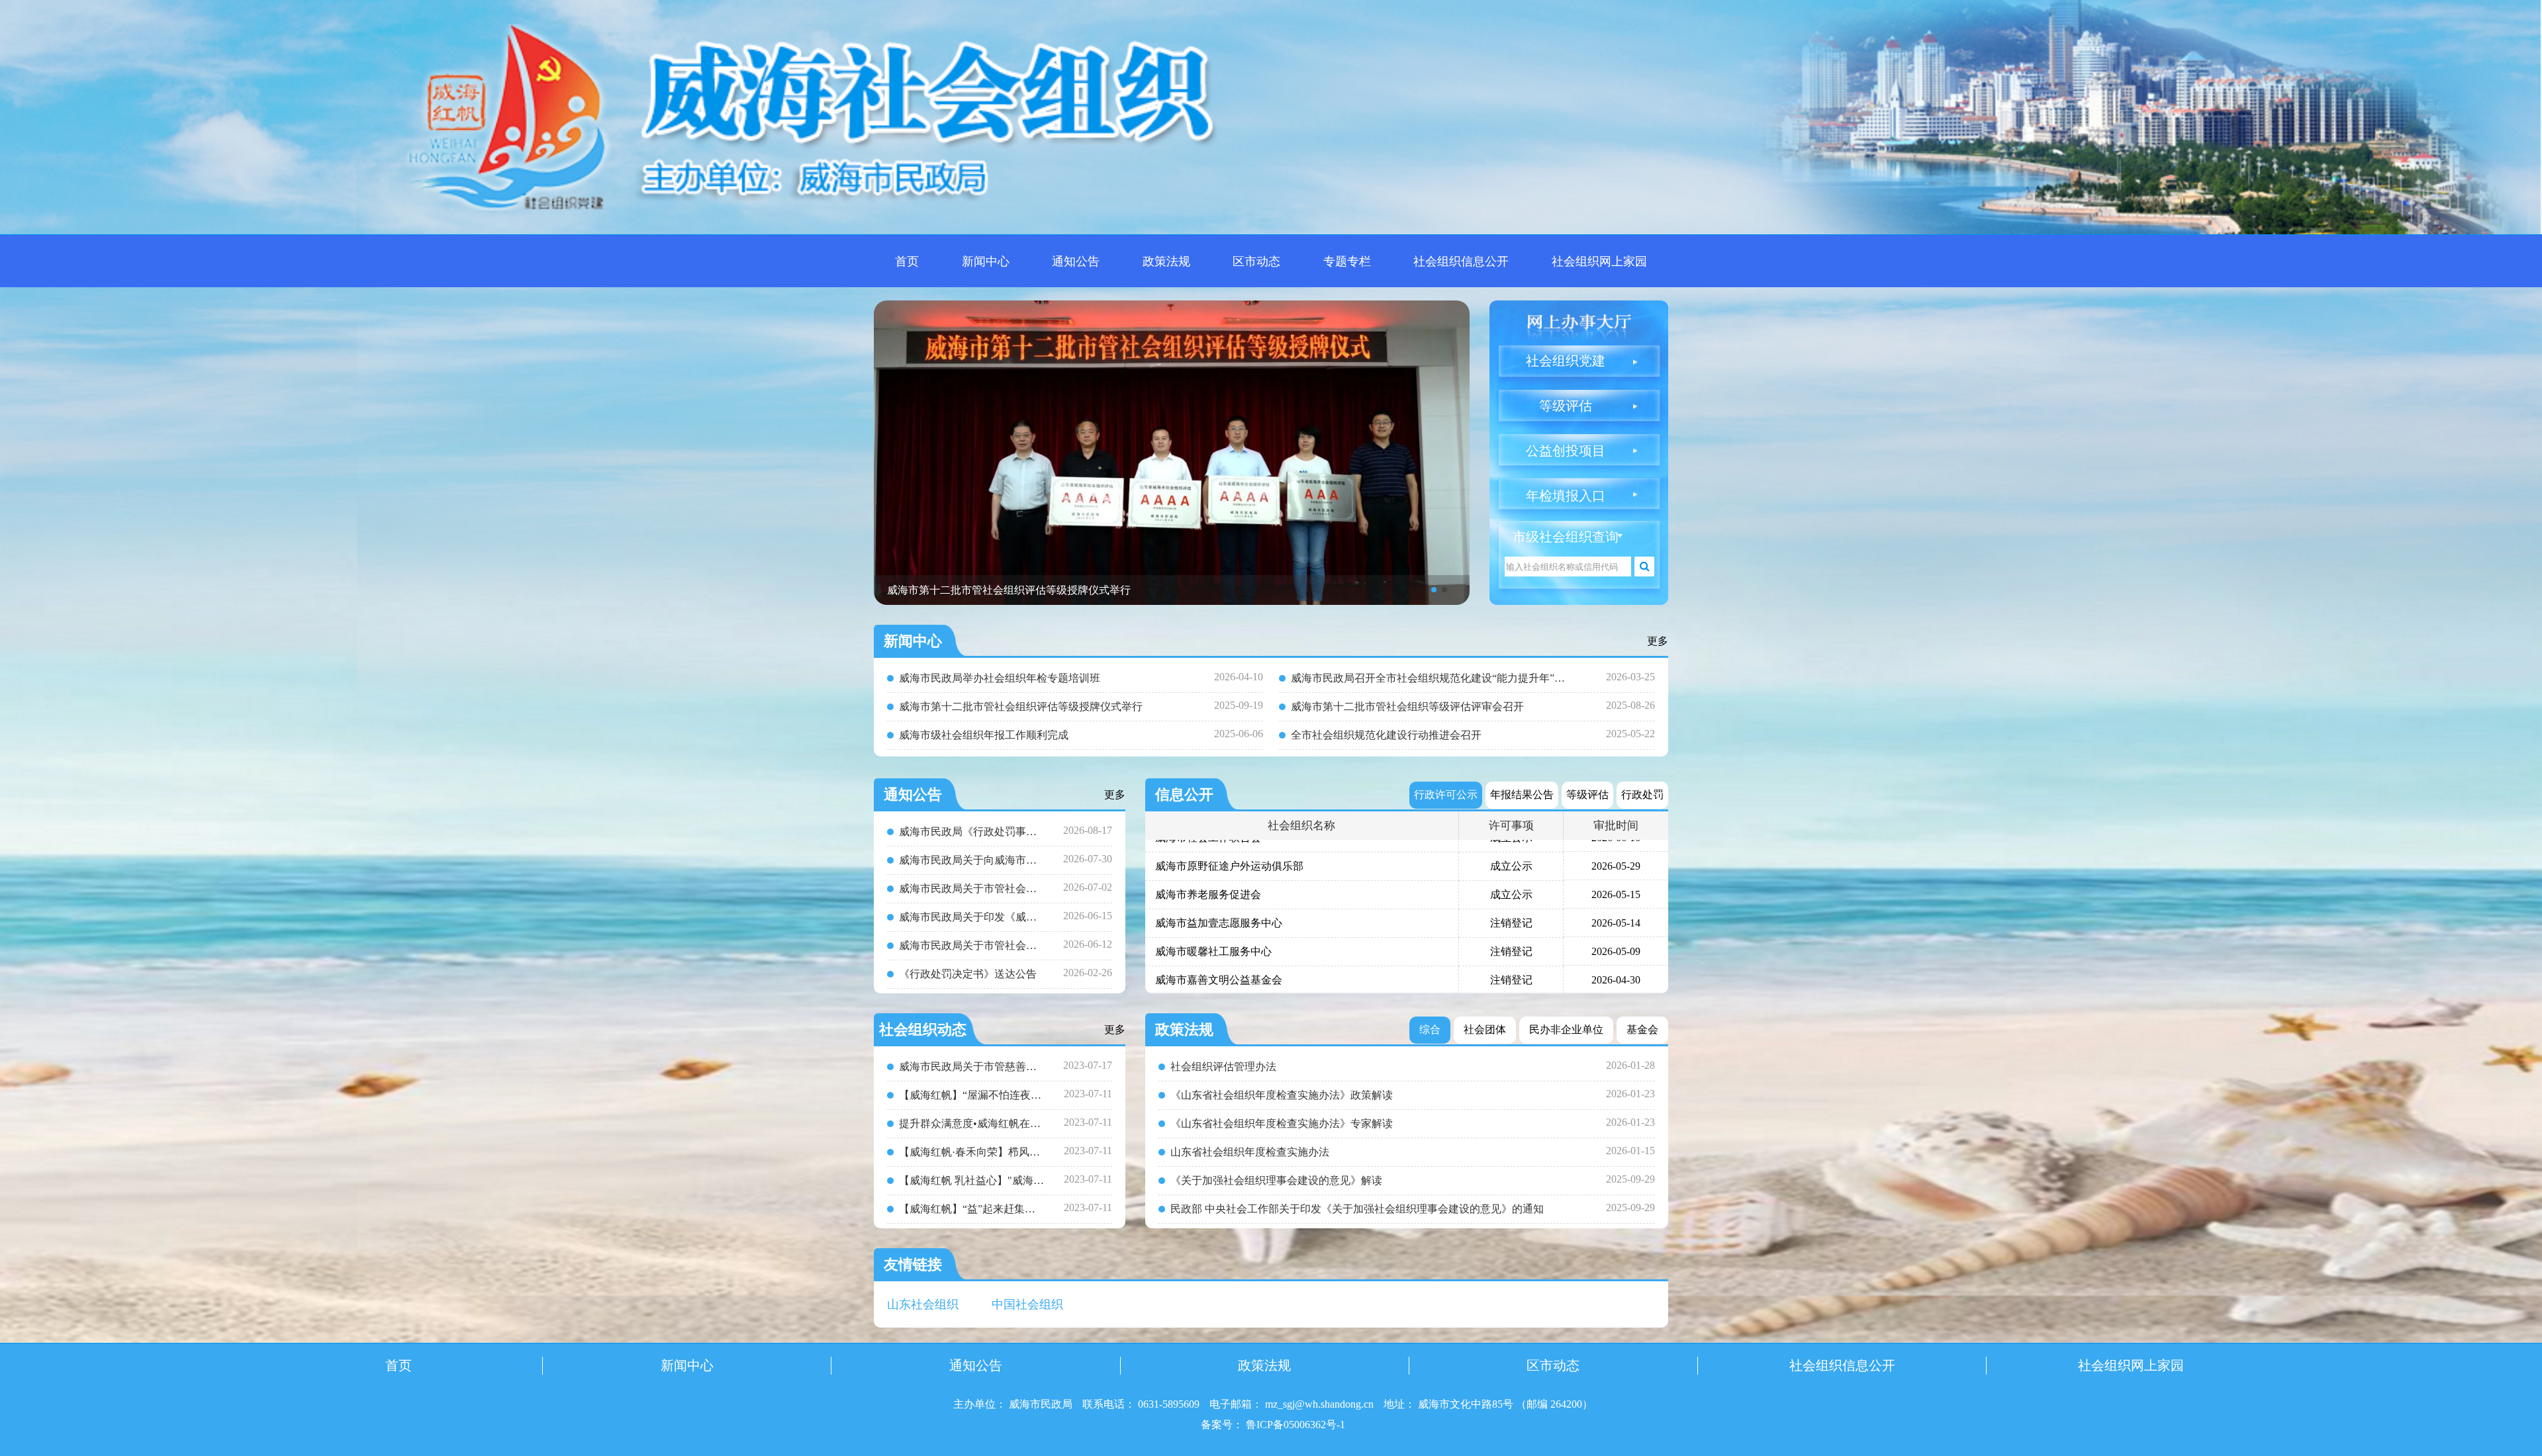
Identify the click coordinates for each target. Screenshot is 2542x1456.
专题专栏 (1347, 261)
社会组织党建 (1566, 361)
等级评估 (1566, 406)
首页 (907, 261)
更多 (1658, 641)
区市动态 (1256, 261)
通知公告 (1076, 261)
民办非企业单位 (1566, 1029)
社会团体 (1485, 1029)
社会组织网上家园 (1599, 261)
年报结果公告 (1522, 795)
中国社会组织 (1027, 1304)
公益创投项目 (1566, 451)
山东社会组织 (923, 1304)
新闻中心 (986, 261)
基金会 (1642, 1029)
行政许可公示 (1446, 795)
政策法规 (1166, 261)
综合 (1430, 1029)
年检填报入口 (1566, 496)
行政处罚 (1642, 795)
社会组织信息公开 (1461, 261)
